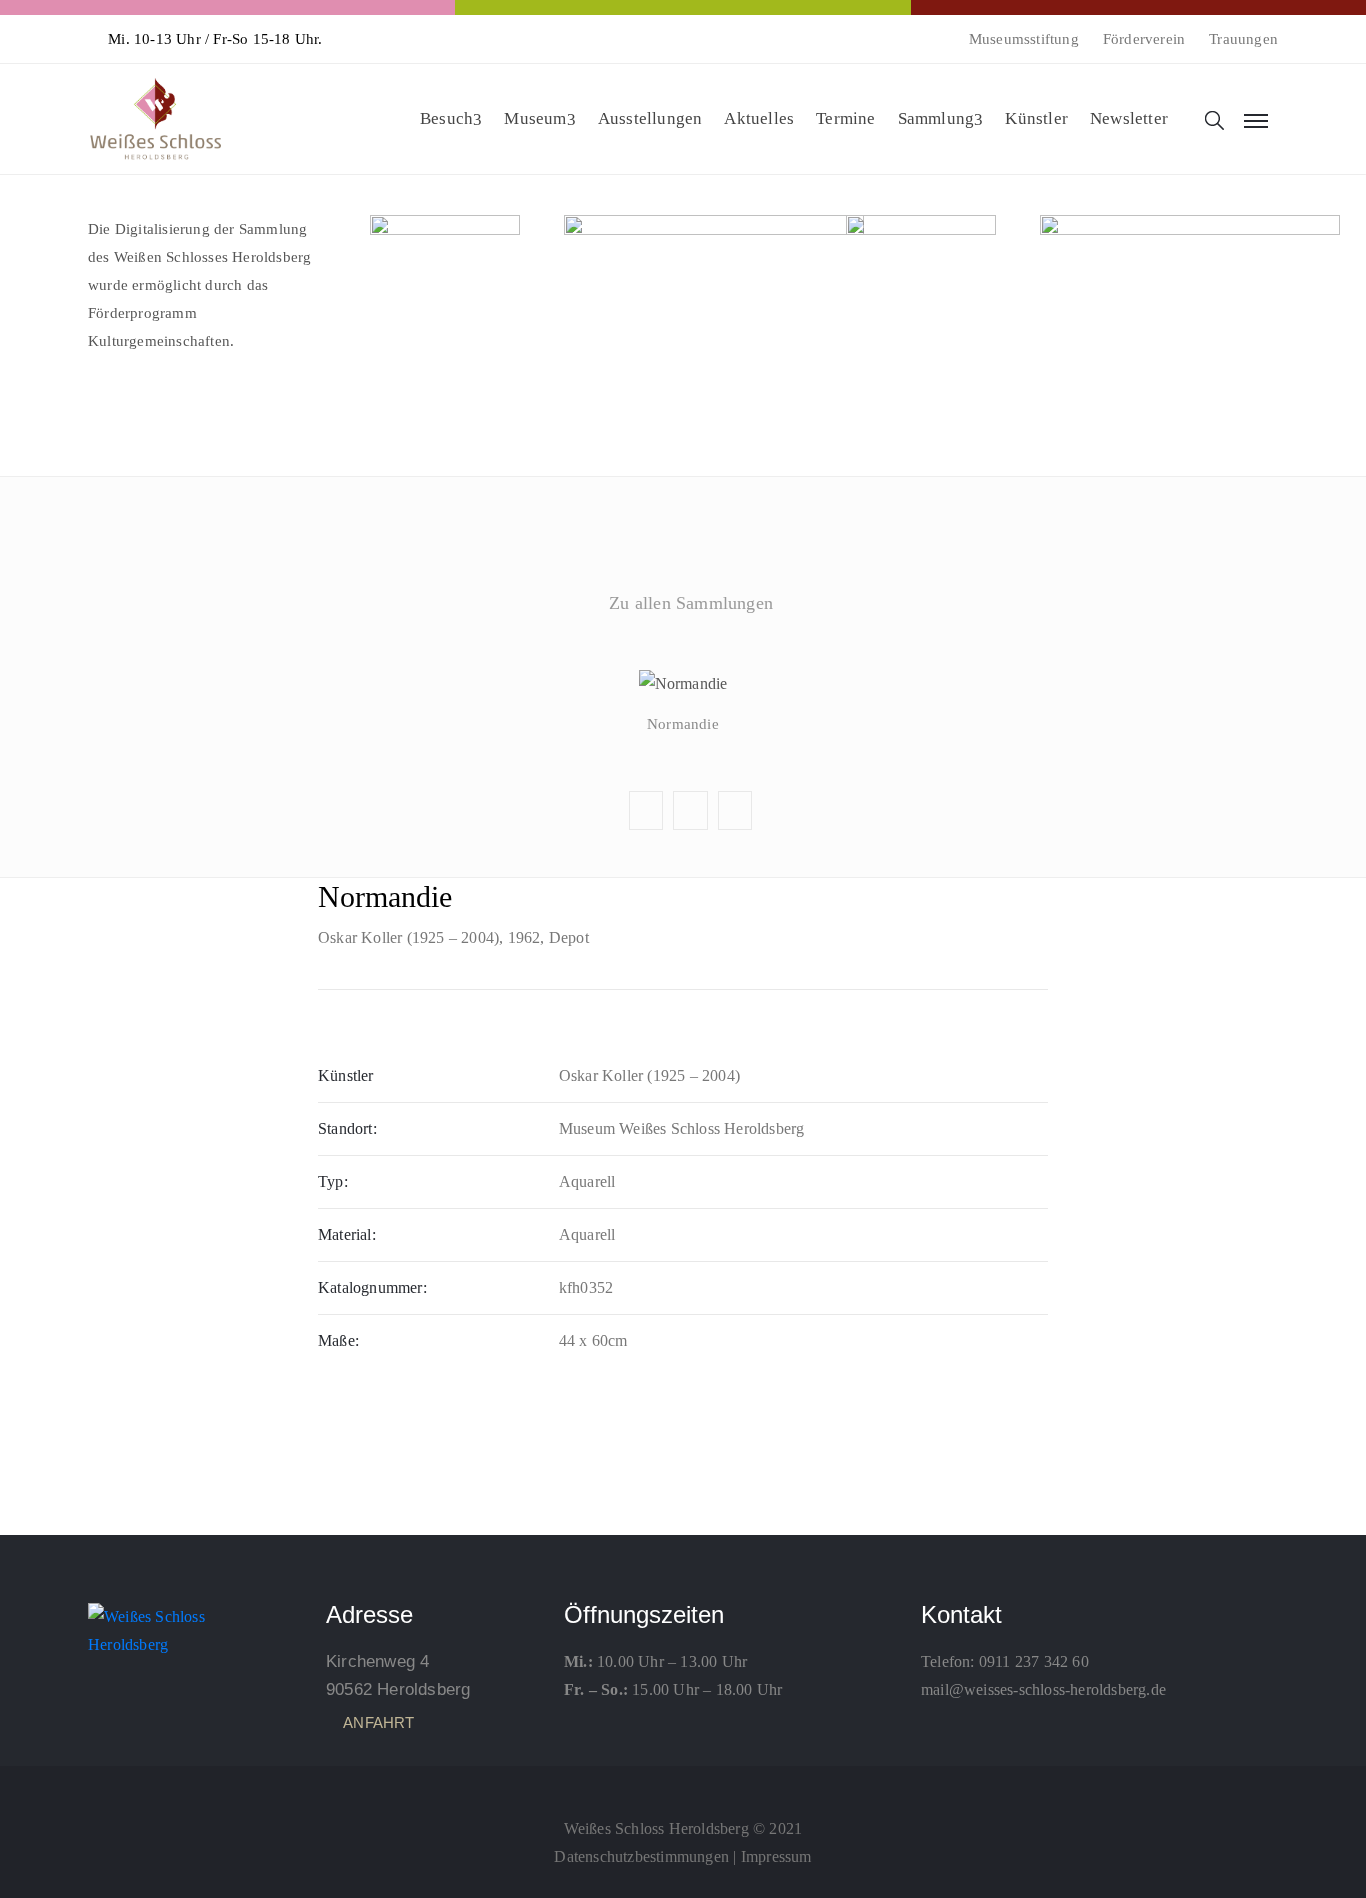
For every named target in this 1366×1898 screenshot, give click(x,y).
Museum (535, 118)
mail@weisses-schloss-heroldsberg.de (1043, 1689)
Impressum (776, 1856)
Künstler (1036, 118)
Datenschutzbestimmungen (641, 1856)
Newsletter (1129, 118)
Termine (845, 118)
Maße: (338, 1340)
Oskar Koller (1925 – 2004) (408, 937)
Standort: (347, 1128)
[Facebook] (683, 1784)
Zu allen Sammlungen (691, 603)
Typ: (333, 1181)
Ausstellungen (650, 118)
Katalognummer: (372, 1287)
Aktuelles (759, 118)
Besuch (446, 118)
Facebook (682, 650)
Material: (347, 1234)
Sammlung (936, 118)
